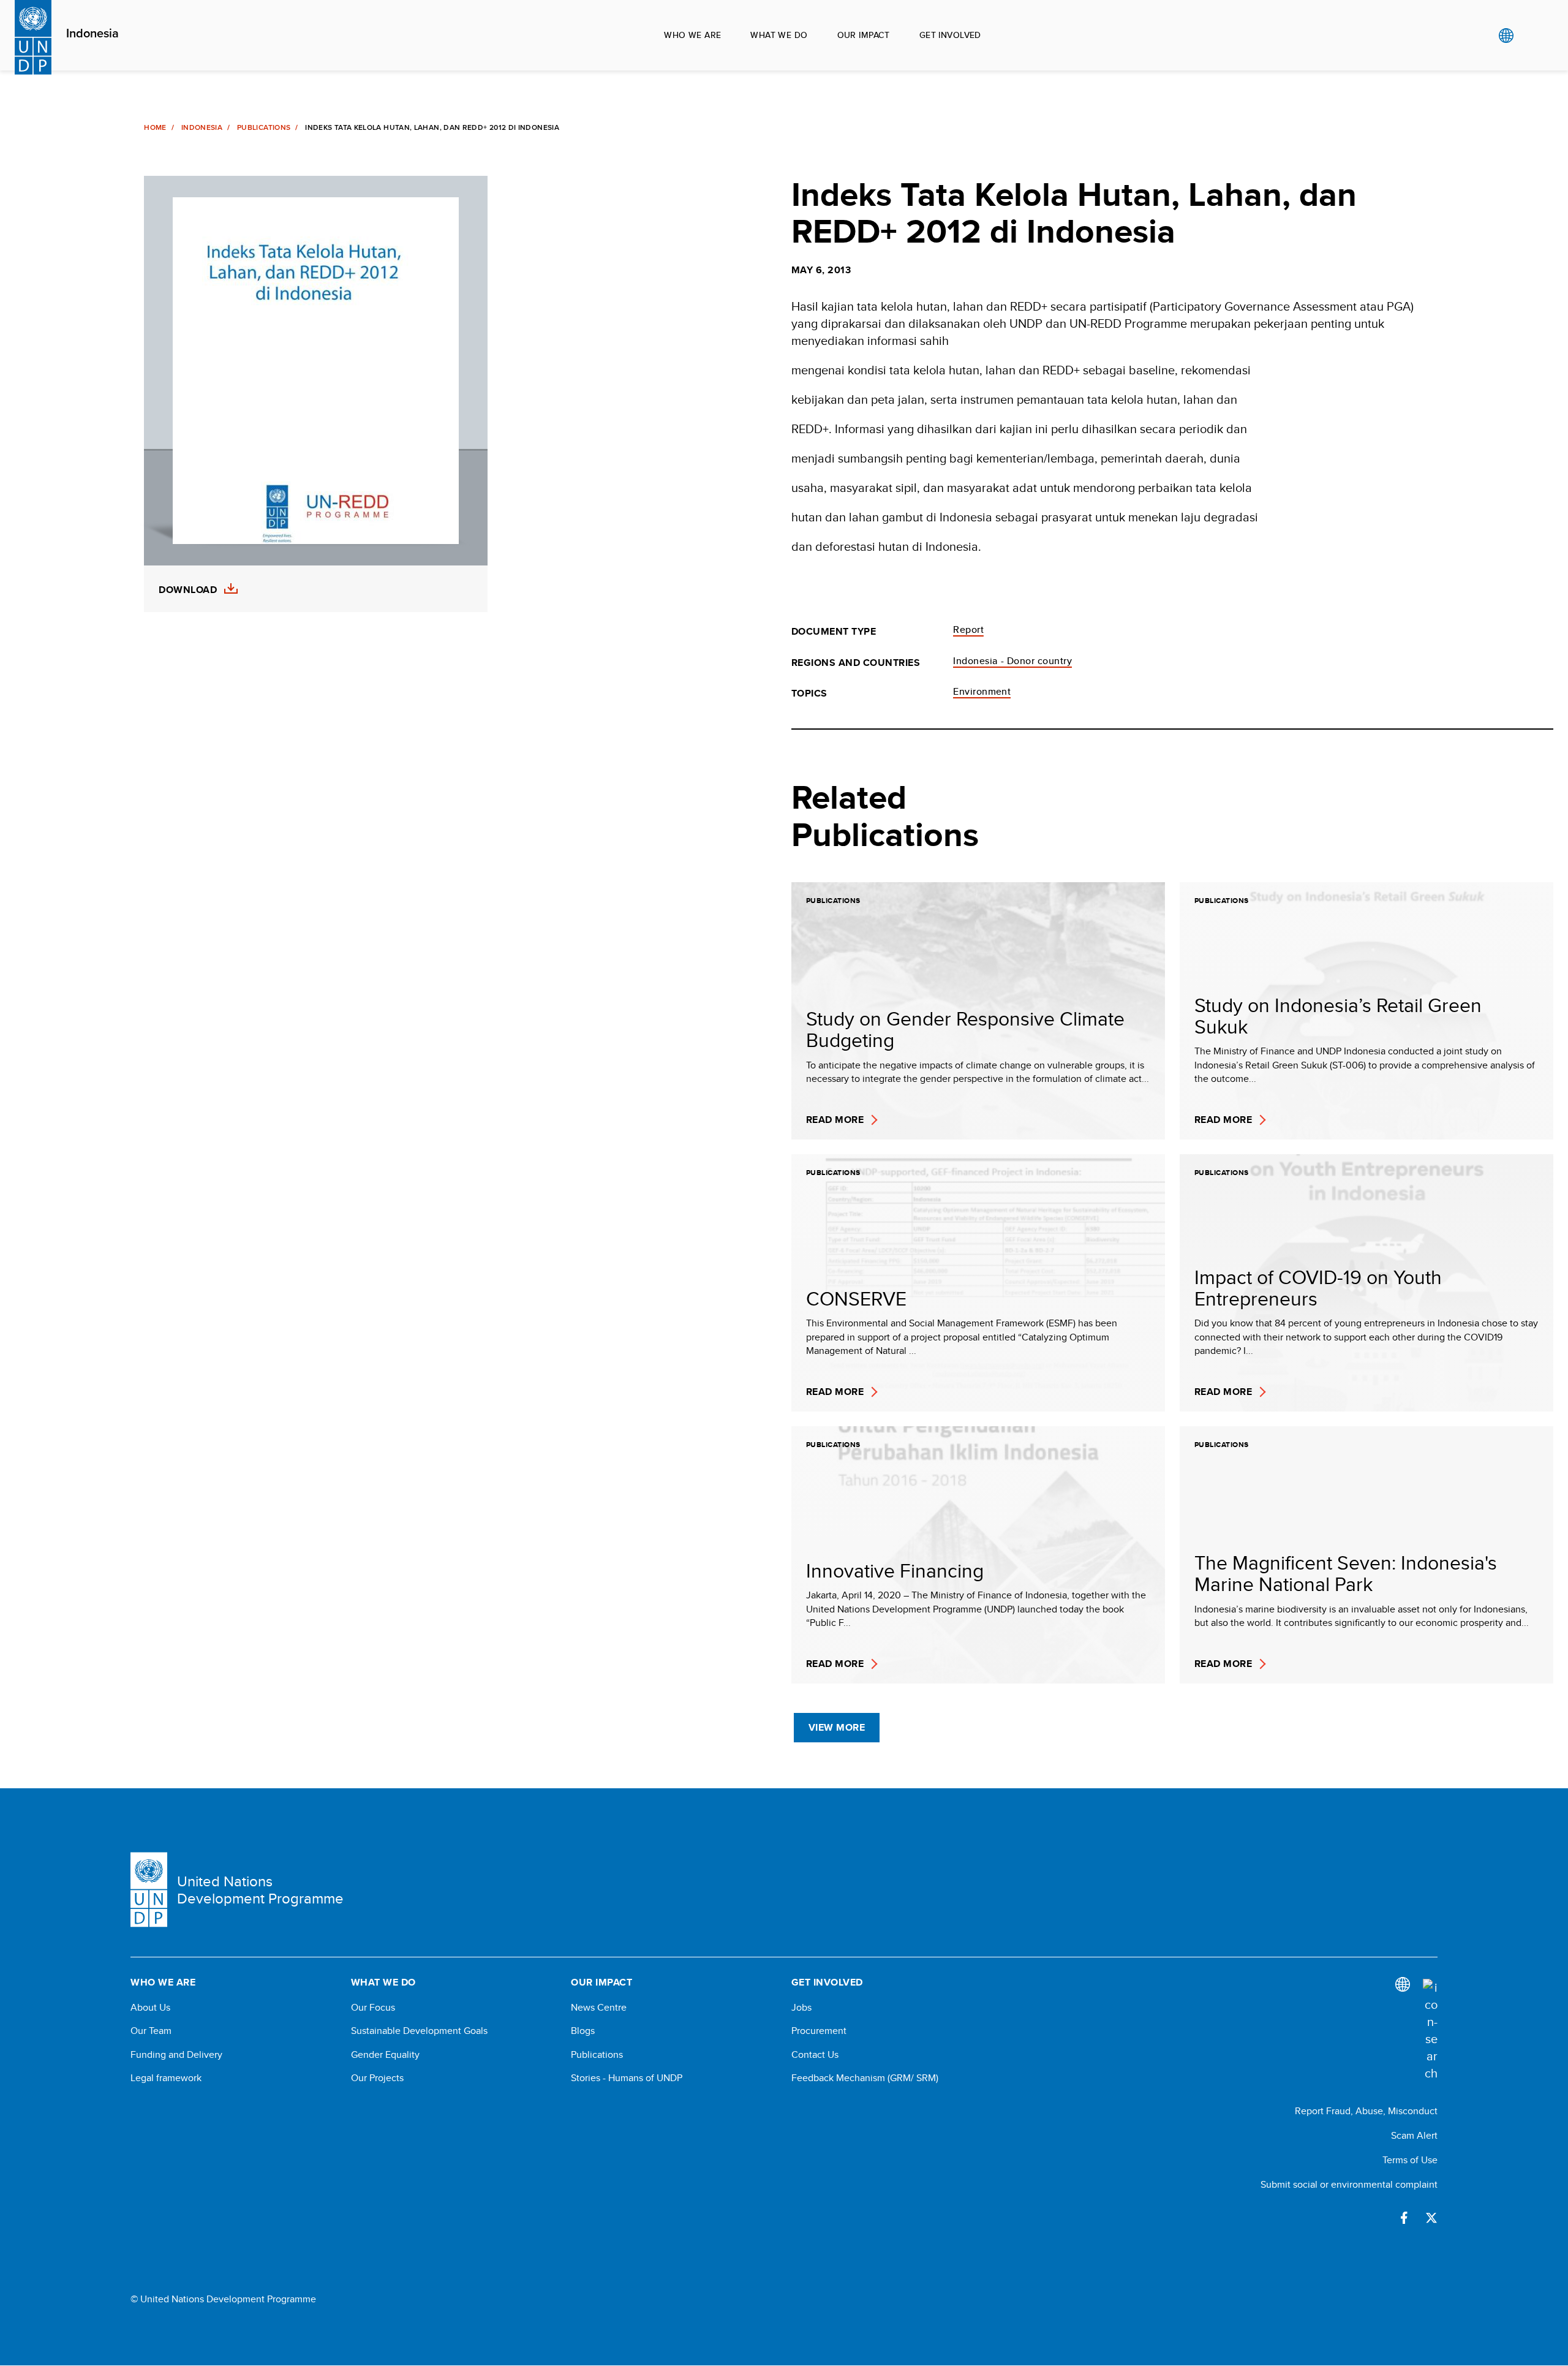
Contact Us (815, 2055)
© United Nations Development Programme (223, 2299)
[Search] (1430, 2030)
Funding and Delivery (176, 2055)
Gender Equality (385, 2055)
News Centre (599, 2008)
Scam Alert (1414, 2135)
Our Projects (377, 2078)
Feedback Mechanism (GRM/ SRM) (865, 2078)
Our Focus (373, 2008)
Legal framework (166, 2078)
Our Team (151, 2031)
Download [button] (188, 590)
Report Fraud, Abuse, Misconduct (1366, 2111)
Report (968, 629)
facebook (1404, 2218)
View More (837, 1727)
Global (1506, 36)
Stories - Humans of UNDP (627, 2078)
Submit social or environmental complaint (1349, 2184)
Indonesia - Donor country (1012, 661)
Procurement (819, 2031)
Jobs (801, 2008)
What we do (779, 35)
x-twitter (1431, 2218)
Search (1531, 36)
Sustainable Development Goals (419, 2031)
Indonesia (92, 34)
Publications (264, 127)
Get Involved (950, 35)
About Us (150, 2008)
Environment (982, 691)
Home (155, 127)
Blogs (583, 2031)
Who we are (692, 35)
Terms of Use (1410, 2160)
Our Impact (864, 35)
